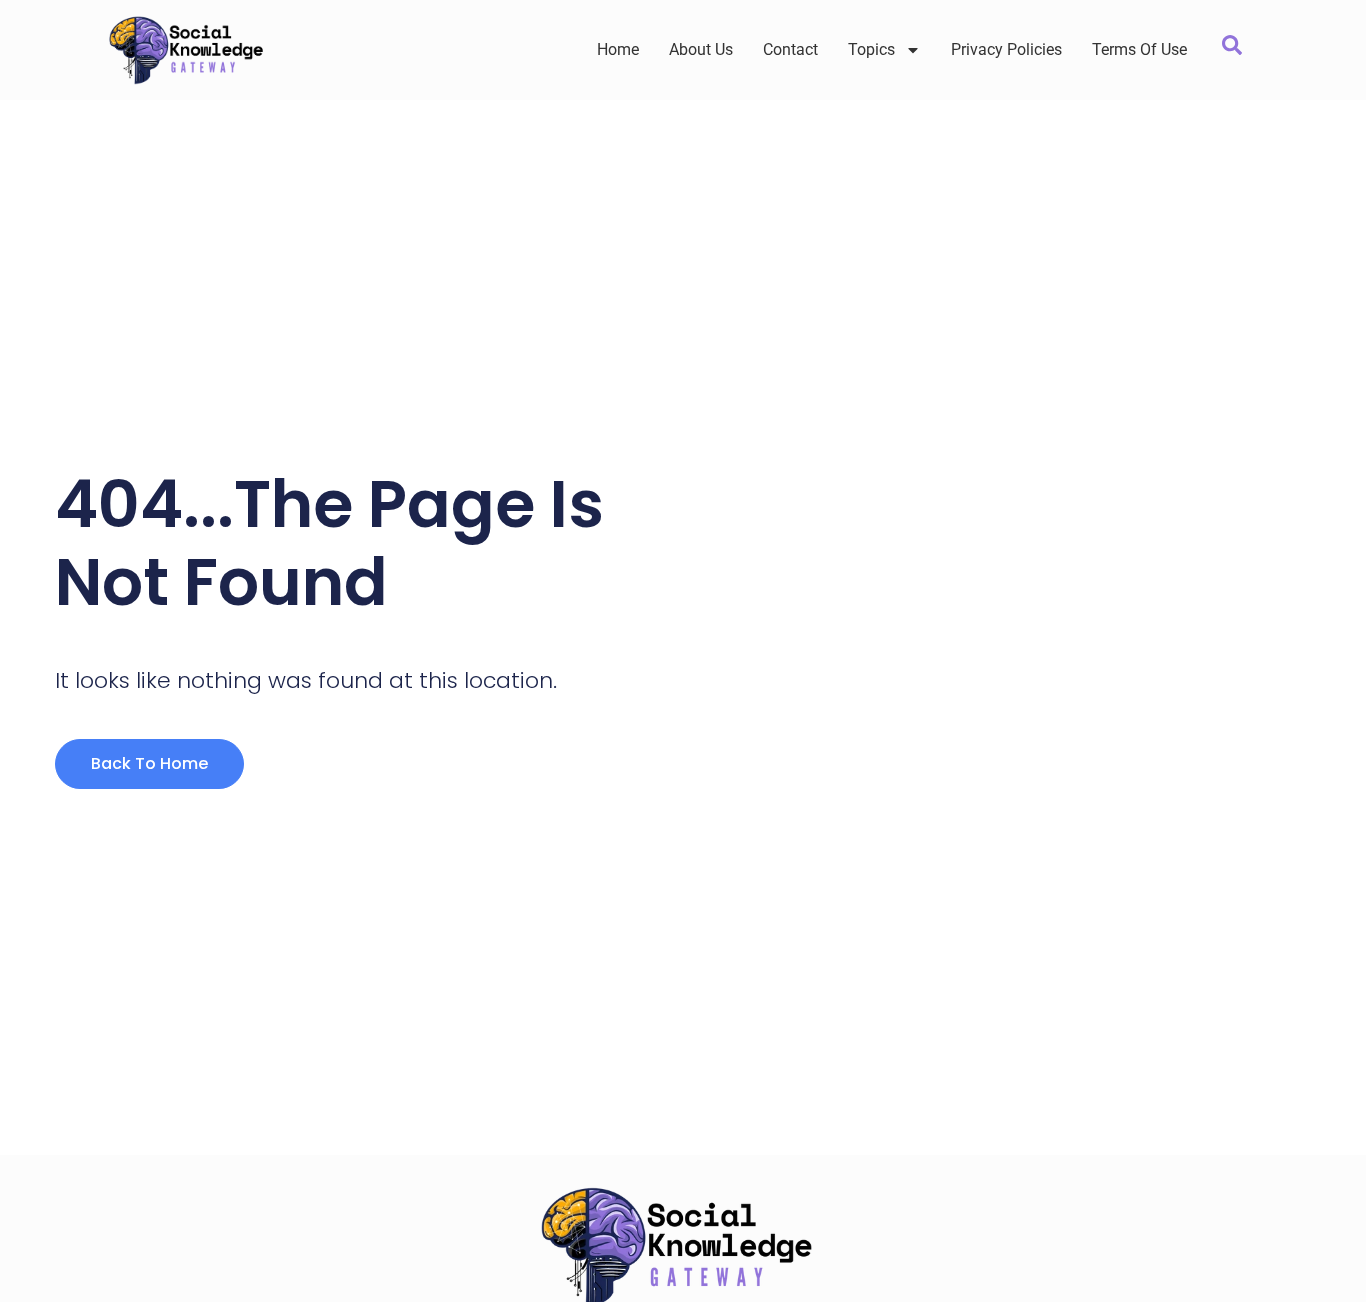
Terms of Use (1139, 49)
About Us (701, 49)
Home (618, 49)
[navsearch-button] (1232, 50)
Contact (790, 49)
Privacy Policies (1006, 49)
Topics (871, 49)
